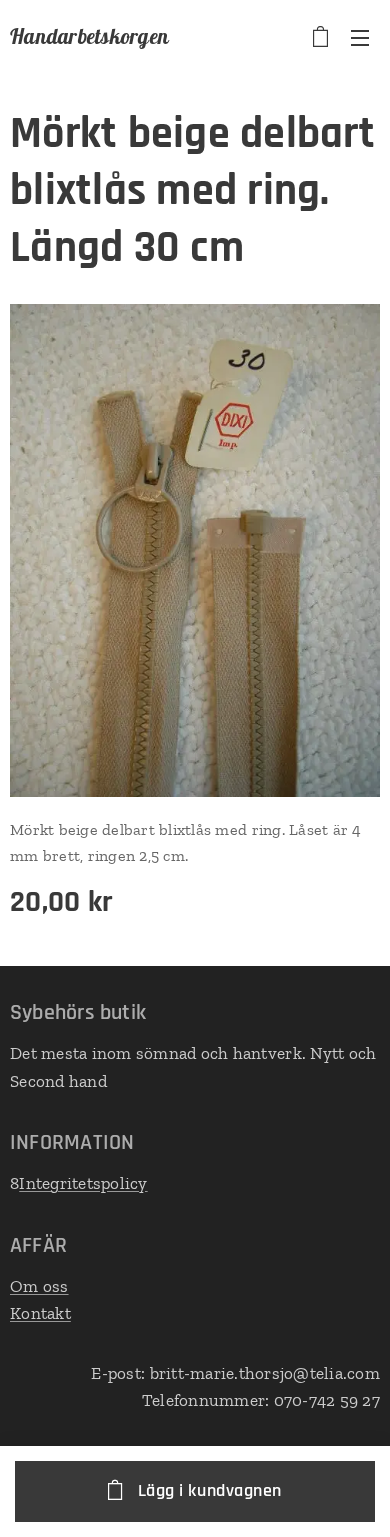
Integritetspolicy (83, 1183)
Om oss (39, 1286)
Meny (360, 37)
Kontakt (40, 1313)
